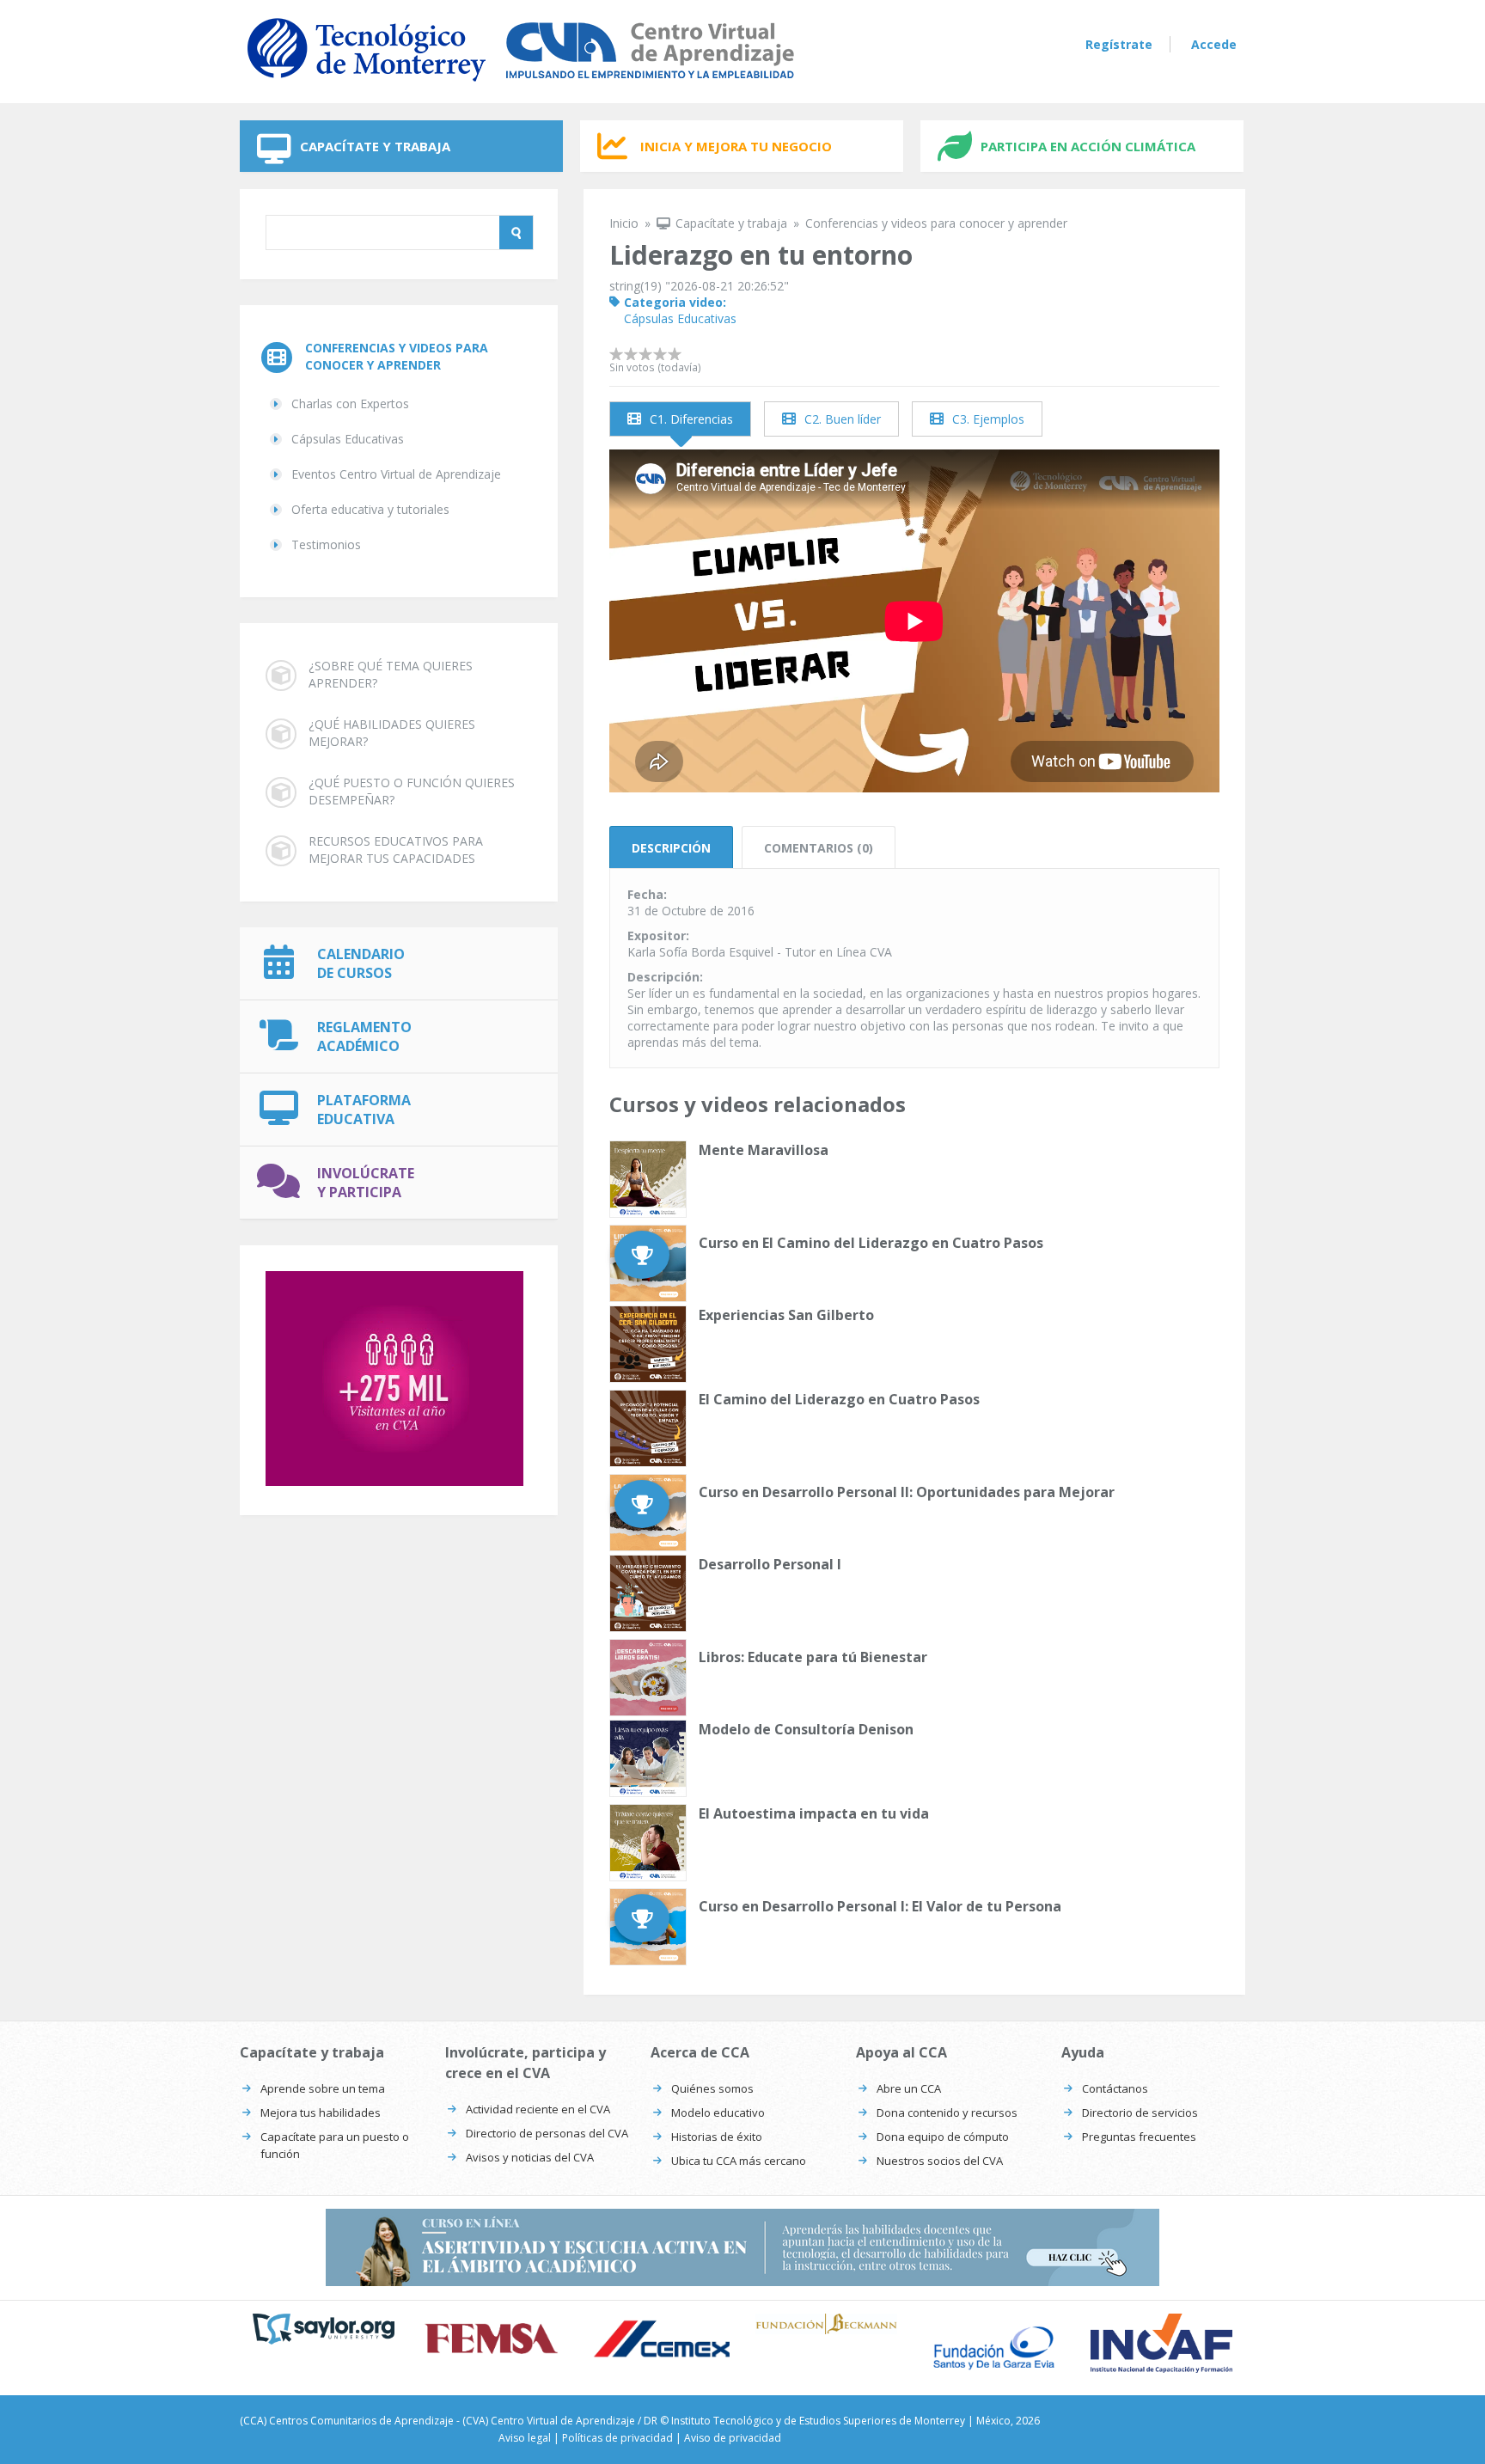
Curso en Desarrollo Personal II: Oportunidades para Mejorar (907, 1492)
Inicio (624, 223)
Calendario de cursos (361, 963)
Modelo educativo (718, 2112)
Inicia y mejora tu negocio (736, 146)
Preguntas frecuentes (1139, 2137)
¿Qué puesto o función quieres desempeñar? (412, 791)
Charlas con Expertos (350, 404)
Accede (1214, 44)
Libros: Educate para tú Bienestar (813, 1657)
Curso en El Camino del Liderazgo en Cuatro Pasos (871, 1243)
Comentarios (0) (819, 848)
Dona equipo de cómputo (943, 2137)
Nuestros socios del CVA (940, 2161)
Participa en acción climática (1088, 146)
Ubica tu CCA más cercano (739, 2161)
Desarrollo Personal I (770, 1564)
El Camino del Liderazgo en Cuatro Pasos (839, 1399)
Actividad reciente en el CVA (538, 2109)
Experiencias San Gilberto (786, 1315)
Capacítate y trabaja (375, 146)
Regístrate (1119, 44)
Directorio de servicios (1140, 2112)
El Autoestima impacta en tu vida (814, 1813)
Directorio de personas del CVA (547, 2133)
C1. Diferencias (691, 419)
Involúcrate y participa (366, 1183)
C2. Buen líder (843, 419)
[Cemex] (659, 2341)
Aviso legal (525, 2438)
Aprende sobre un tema (323, 2088)
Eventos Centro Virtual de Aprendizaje (396, 474)
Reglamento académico (364, 1036)
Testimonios (326, 544)
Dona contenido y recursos (947, 2112)
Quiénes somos (712, 2088)
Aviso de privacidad (733, 2438)
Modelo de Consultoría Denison (806, 1729)
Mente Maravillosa (764, 1150)
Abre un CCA (909, 2088)
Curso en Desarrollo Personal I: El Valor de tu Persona (880, 1906)
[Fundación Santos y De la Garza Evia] (994, 2348)
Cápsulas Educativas (348, 439)
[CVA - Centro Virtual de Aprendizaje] (521, 85)
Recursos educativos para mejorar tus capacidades (396, 850)
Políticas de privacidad (617, 2438)
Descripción (671, 848)
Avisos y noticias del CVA (530, 2157)
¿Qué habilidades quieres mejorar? (392, 733)
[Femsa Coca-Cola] (491, 2339)
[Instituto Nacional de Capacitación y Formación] (1161, 2343)
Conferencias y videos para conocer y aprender (397, 356)
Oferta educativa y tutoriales (370, 509)
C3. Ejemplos (988, 419)
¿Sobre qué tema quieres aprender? (391, 674)
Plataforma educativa (364, 1110)
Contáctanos (1115, 2088)
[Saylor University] (324, 2329)
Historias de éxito (717, 2137)
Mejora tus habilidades (321, 2112)
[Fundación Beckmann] (826, 2324)
